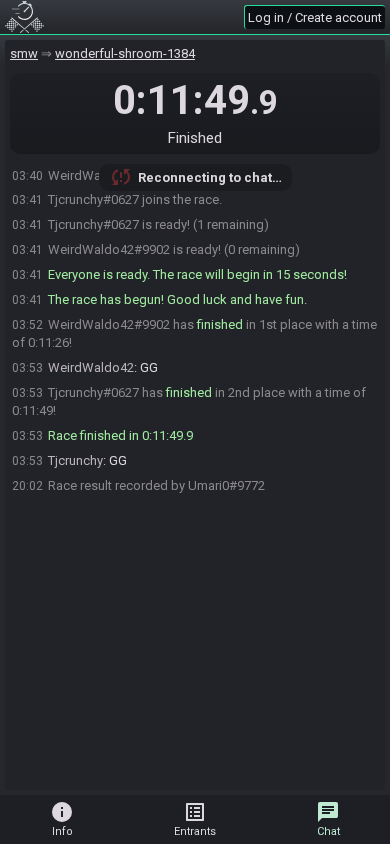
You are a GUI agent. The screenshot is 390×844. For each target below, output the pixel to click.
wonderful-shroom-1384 (125, 53)
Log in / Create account (315, 17)
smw (24, 53)
